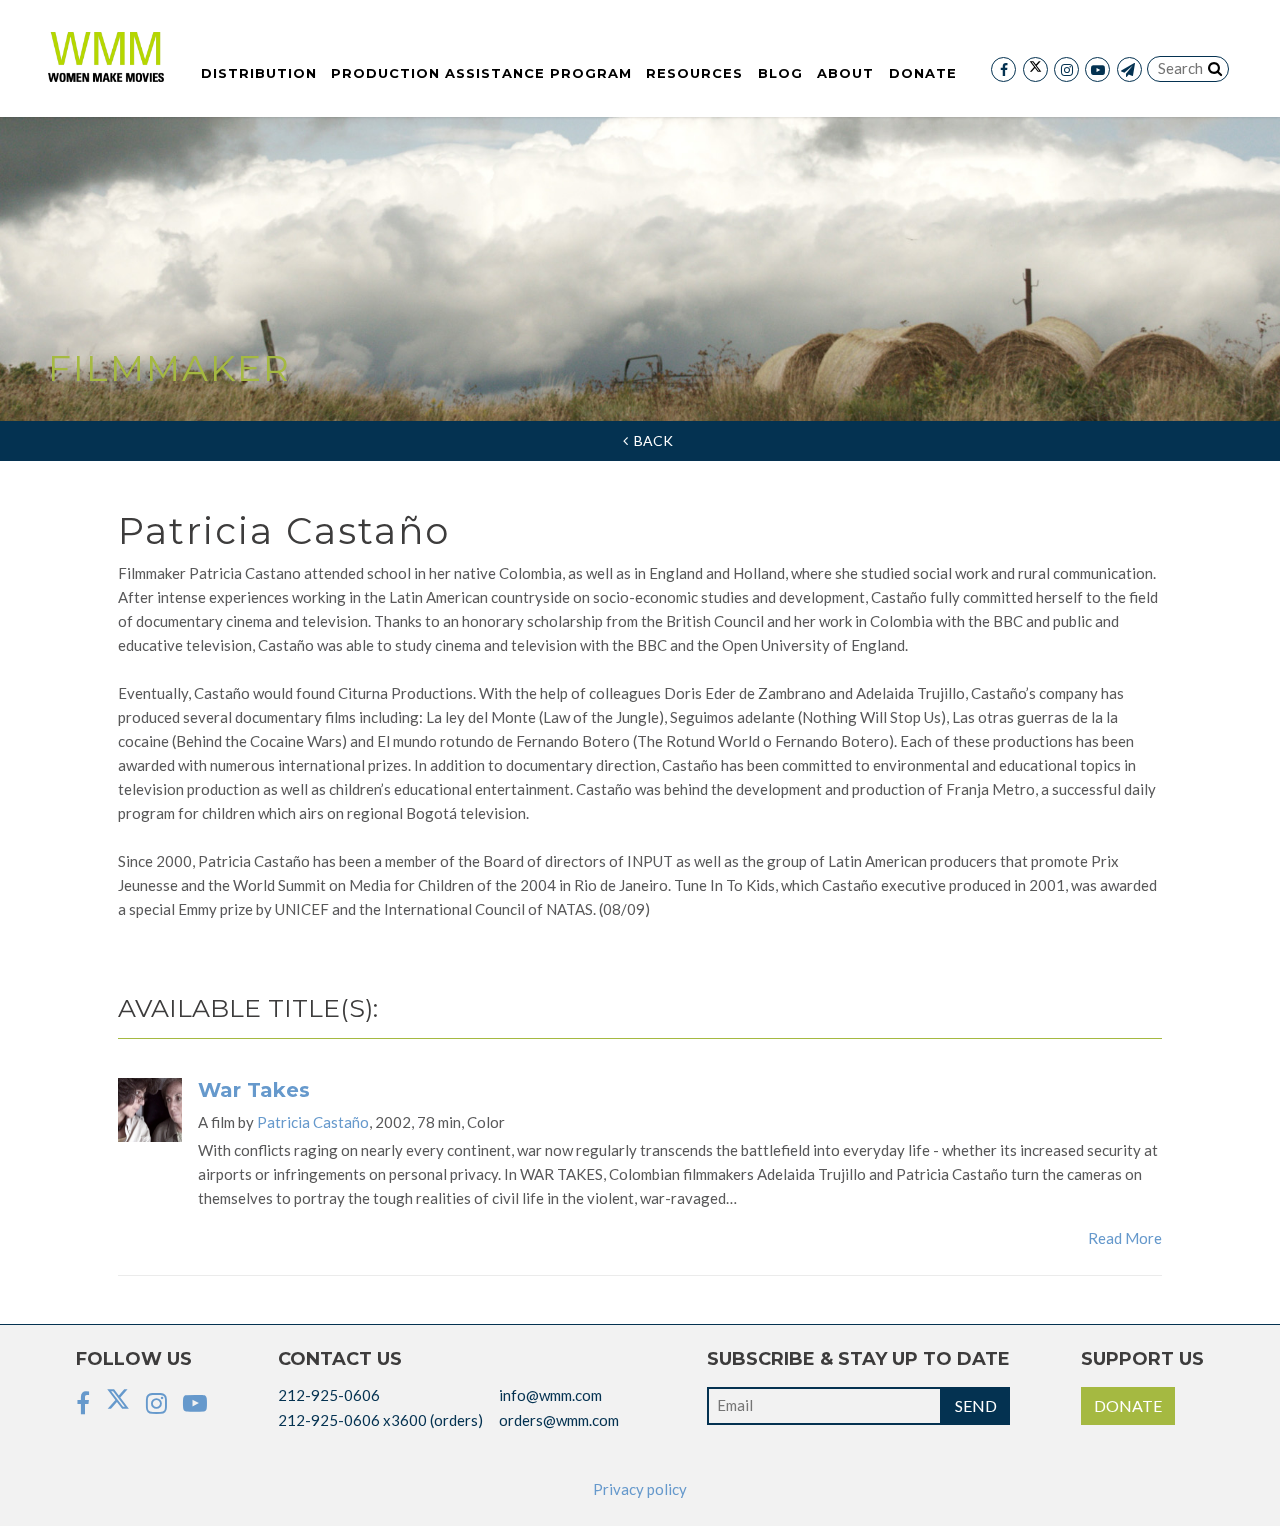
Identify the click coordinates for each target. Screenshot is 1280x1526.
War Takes (254, 1090)
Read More (1125, 1238)
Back (650, 440)
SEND (976, 1405)
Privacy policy (640, 1489)
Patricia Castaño (313, 1122)
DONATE (1128, 1405)
